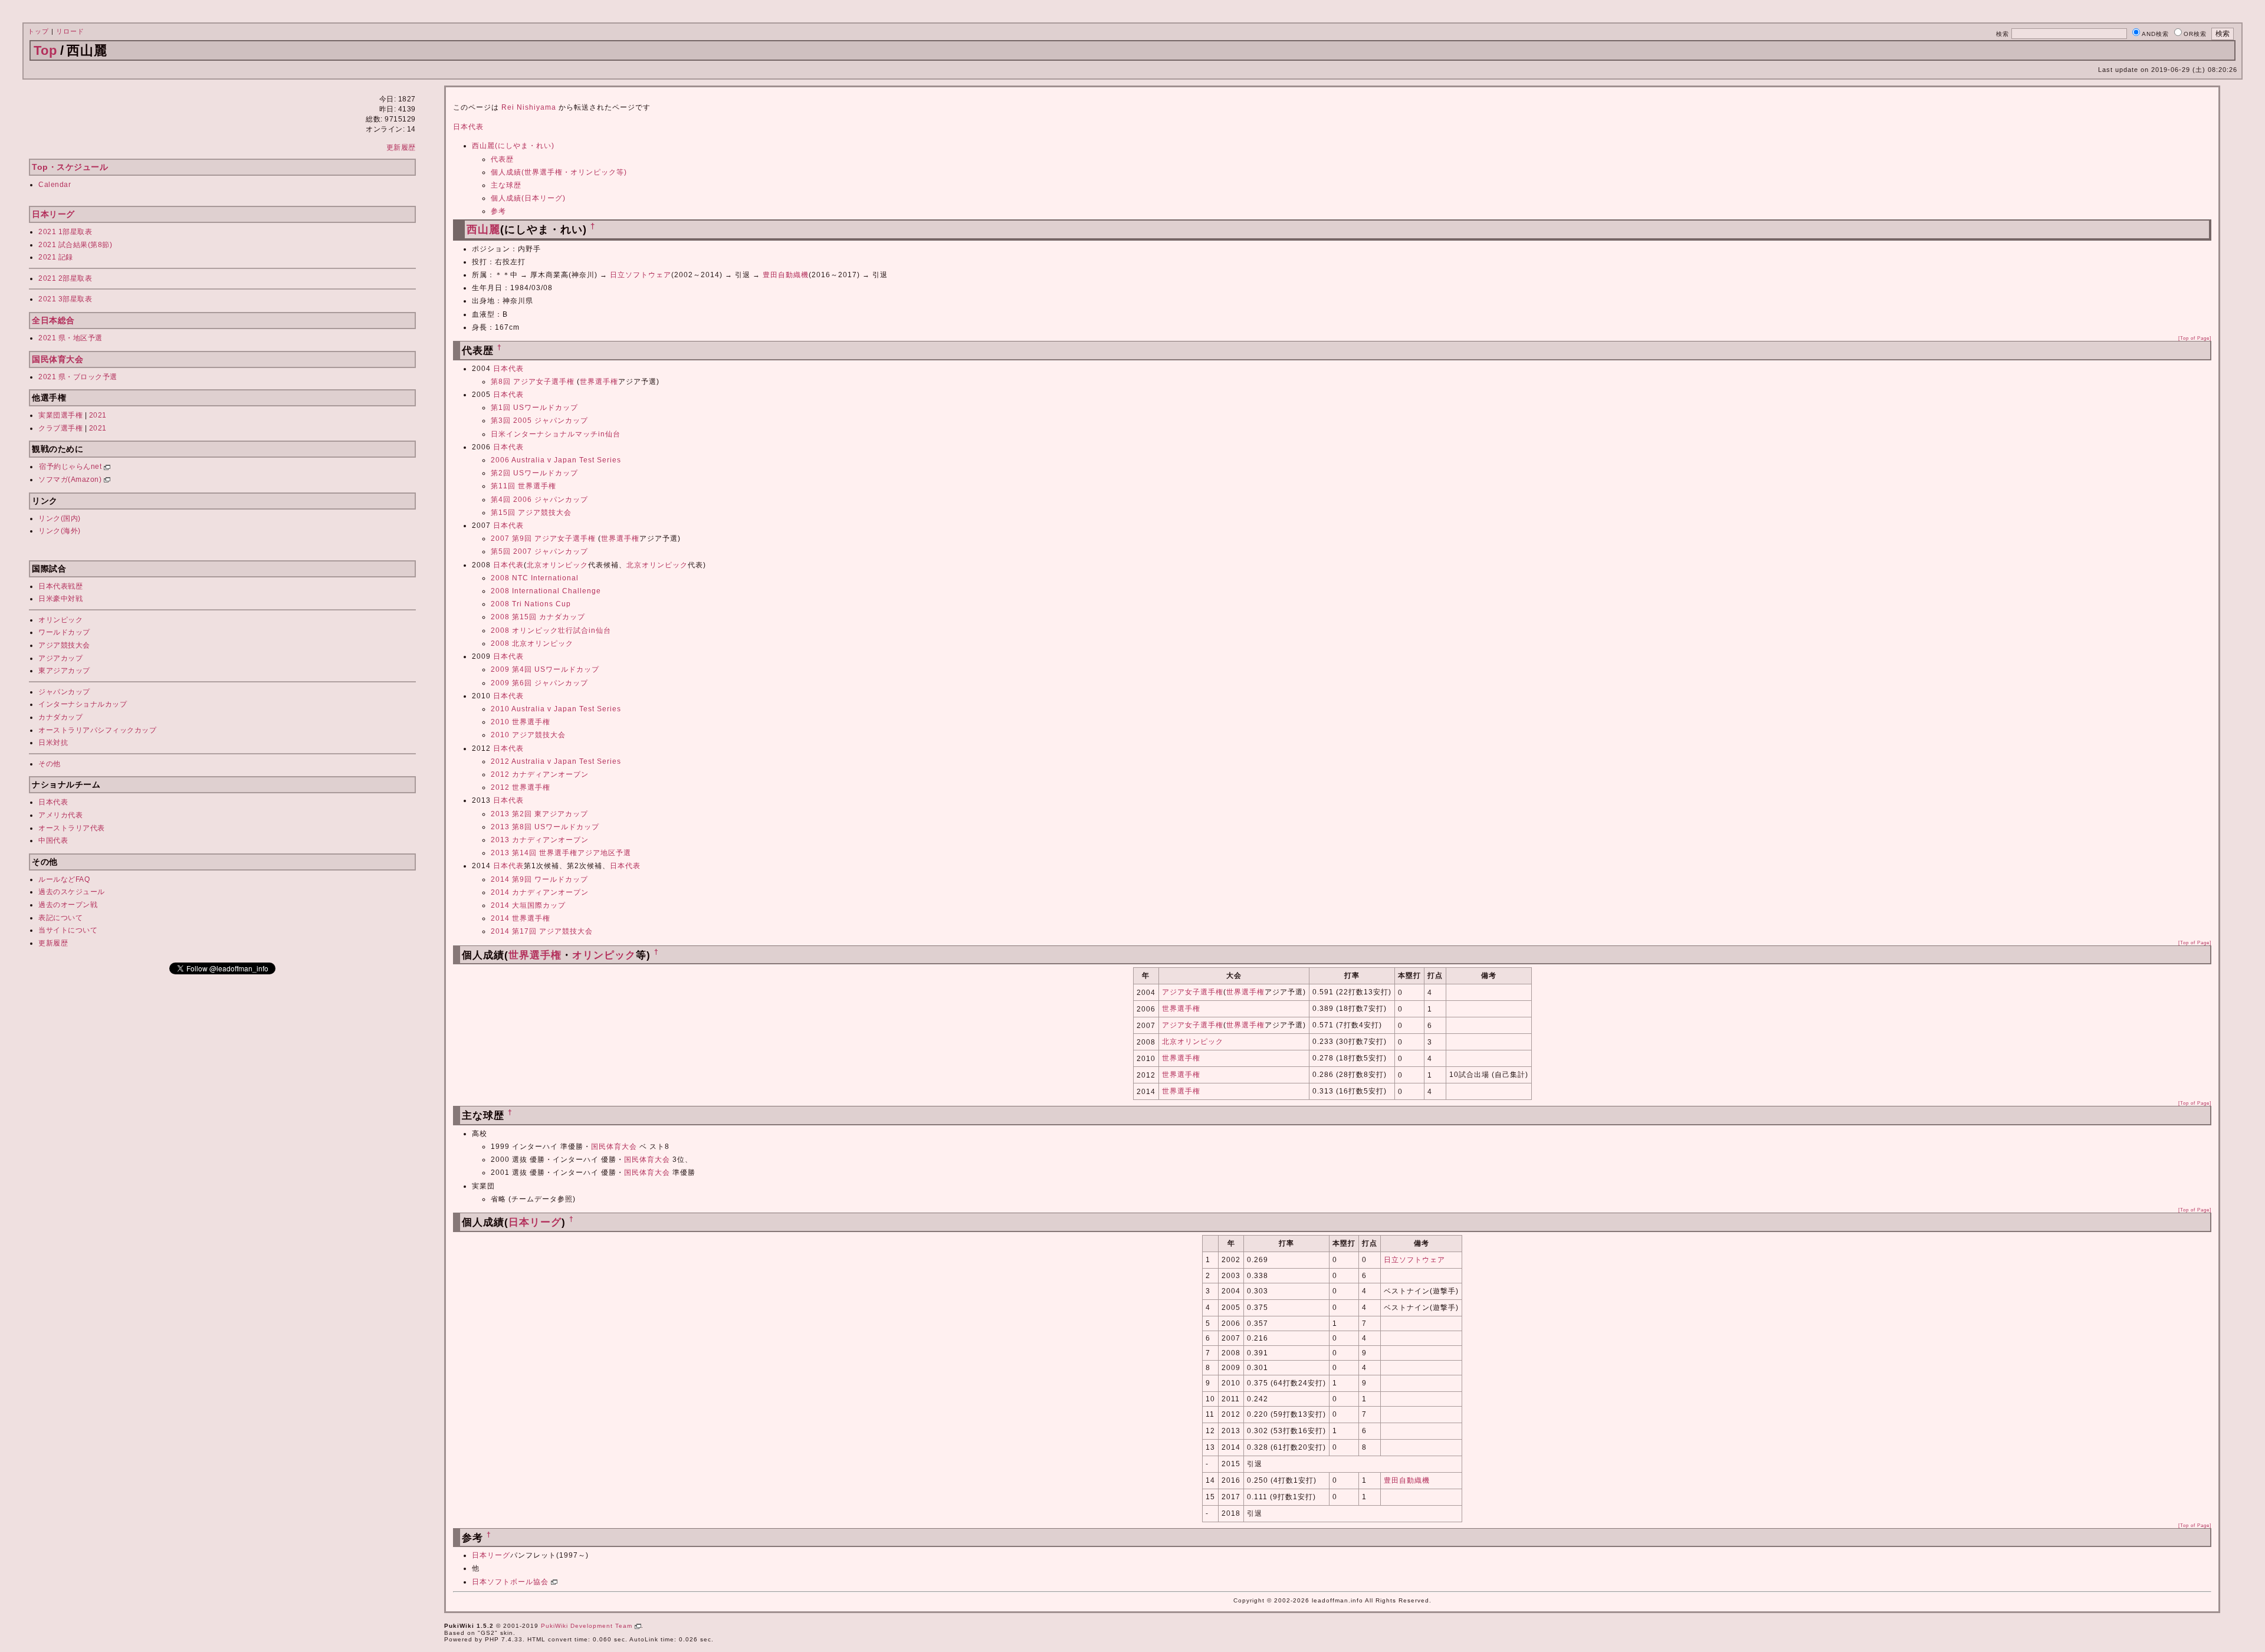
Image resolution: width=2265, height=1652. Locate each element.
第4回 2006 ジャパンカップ (539, 500)
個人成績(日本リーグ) (528, 198)
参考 (498, 211)
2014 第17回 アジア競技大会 (542, 931)
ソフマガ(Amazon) (71, 479)
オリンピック (60, 620)
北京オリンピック (557, 565)
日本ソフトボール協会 (511, 1582)
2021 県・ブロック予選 (78, 377)
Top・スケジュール (70, 167)
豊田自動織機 (786, 275)
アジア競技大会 (64, 645)
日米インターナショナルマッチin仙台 (556, 434)
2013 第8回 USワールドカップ (545, 827)
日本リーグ (53, 214)
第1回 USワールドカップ (534, 408)
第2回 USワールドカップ (534, 473)
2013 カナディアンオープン (540, 840)
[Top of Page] (2195, 338)
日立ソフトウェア (641, 275)
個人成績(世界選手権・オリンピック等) (559, 172)
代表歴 (502, 159)
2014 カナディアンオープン (540, 892)
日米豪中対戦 (60, 599)
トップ (38, 31)
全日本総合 (53, 320)
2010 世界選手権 (521, 722)
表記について (60, 918)
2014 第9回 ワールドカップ (539, 879)
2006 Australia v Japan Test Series (556, 460)
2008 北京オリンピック (532, 643)
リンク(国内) (60, 518)
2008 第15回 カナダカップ (538, 617)
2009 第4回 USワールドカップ (545, 669)
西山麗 (483, 229)
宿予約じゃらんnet (71, 467)
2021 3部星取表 (65, 299)
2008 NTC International (535, 578)
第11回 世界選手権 (523, 486)
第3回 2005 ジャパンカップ (539, 421)
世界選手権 (599, 382)
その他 (50, 764)
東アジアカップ (64, 671)
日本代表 (53, 802)
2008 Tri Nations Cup (531, 604)
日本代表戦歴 (60, 586)
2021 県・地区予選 (70, 338)
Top (45, 50)
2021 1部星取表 (65, 232)
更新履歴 (401, 147)
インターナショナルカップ (83, 704)
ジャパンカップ (64, 692)
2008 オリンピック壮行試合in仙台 (551, 630)
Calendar (55, 185)
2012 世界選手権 (521, 787)
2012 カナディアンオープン (540, 774)
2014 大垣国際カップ (528, 905)
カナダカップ (60, 717)
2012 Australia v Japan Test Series (556, 761)
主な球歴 (506, 185)
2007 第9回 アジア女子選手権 (543, 538)
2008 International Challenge (546, 591)
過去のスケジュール (72, 892)
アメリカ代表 (60, 815)
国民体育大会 (58, 359)
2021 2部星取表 (65, 278)
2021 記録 (56, 257)
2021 (98, 415)
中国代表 (53, 840)
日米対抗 (53, 743)
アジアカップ (60, 658)
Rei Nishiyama (529, 107)
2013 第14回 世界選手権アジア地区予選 (561, 853)
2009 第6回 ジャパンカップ (539, 683)
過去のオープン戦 (68, 905)
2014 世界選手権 (521, 918)
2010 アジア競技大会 (528, 735)
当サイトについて (68, 930)
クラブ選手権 (60, 428)
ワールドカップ (64, 632)
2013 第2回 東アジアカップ (539, 814)
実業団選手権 (60, 415)
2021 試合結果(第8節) (75, 245)
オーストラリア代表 (72, 828)
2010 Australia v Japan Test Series (556, 709)
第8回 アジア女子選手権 (533, 382)
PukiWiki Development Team (588, 1626)
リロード (70, 31)
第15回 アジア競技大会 (531, 513)
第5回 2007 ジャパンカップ (539, 551)
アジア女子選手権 (1193, 992)
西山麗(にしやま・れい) (513, 146)
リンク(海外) (60, 531)
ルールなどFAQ (64, 879)
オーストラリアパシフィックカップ (97, 730)
